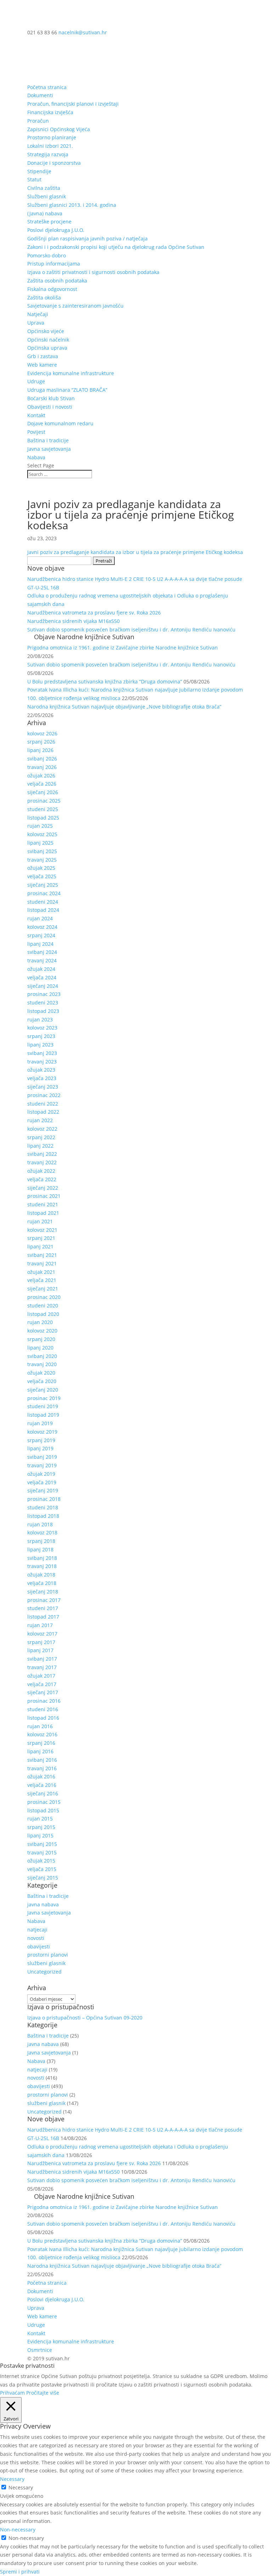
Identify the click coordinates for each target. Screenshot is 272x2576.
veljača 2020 (42, 1381)
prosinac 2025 (44, 801)
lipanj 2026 (40, 750)
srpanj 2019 (41, 1440)
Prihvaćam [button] (12, 2393)
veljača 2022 (42, 1179)
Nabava (36, 457)
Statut (34, 179)
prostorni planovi (48, 1955)
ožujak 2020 (41, 1373)
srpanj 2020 (41, 1339)
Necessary (21, 2487)
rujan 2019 (40, 1423)
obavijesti (39, 1946)
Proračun (38, 121)
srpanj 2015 (41, 1827)
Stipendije (39, 171)
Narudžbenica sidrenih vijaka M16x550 (73, 621)
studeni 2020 (43, 1306)
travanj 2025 (42, 860)
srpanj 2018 (41, 1541)
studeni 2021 (43, 1204)
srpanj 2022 (41, 1137)
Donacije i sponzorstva (54, 163)
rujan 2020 (40, 1322)
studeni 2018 (43, 1507)
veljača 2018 (42, 1583)
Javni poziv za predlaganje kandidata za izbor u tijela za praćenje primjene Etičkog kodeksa (135, 552)
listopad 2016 (43, 1718)
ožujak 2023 (41, 1070)
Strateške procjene (49, 222)
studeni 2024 (43, 902)
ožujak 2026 (41, 776)
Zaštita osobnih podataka (57, 281)
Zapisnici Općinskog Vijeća (59, 129)
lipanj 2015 (40, 1835)
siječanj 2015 (43, 1878)
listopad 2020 (43, 1314)
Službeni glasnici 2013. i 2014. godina (72, 205)
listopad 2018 (43, 1516)
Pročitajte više (43, 2393)
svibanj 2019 (42, 1457)
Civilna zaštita (44, 188)
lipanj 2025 (40, 843)
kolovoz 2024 (42, 927)
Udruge (36, 381)
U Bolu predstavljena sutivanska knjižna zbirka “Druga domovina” (105, 681)
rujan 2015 (40, 1819)
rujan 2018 (40, 1524)
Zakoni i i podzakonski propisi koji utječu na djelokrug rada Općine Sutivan (116, 247)
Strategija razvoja (48, 154)
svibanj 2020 (42, 1356)
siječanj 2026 (43, 792)
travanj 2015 (42, 1852)
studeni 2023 (43, 1003)
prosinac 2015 (44, 1802)
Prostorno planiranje (52, 137)
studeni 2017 (43, 1608)
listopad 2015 (43, 1810)
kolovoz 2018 (42, 1532)
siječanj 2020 (43, 1390)
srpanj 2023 (41, 1036)
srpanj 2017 (41, 1642)
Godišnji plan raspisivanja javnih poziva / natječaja (87, 238)
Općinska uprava (47, 348)
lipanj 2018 (40, 1549)
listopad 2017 (43, 1617)
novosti (36, 1938)
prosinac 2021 (44, 1196)
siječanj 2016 (43, 1793)
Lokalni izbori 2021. (50, 146)
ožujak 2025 (41, 868)
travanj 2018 (42, 1566)
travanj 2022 (42, 1162)
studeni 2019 (43, 1406)
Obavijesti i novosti (50, 407)
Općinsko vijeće (46, 331)
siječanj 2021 (43, 1289)
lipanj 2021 (40, 1246)
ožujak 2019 (41, 1474)
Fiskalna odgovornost (52, 289)
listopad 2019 (43, 1415)
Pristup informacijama (54, 264)
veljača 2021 (42, 1280)
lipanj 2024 (40, 944)
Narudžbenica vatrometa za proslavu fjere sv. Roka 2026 (94, 613)
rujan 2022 (40, 1120)
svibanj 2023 (42, 1053)
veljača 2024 (42, 977)
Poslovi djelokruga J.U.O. (56, 230)
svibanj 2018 (42, 1558)
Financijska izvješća (50, 112)
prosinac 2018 (44, 1499)
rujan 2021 (40, 1221)
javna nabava (43, 1904)
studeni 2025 (43, 809)
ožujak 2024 (41, 969)
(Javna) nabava (45, 213)
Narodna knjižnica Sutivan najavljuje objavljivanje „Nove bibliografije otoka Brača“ (124, 707)
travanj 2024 (42, 960)
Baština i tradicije (48, 440)
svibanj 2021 (42, 1255)
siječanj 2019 (43, 1490)
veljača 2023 (42, 1078)
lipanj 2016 (40, 1751)
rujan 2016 (40, 1726)
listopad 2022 (43, 1112)
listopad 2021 (43, 1213)
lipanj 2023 (40, 1045)
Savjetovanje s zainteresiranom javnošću (75, 306)
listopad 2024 (43, 910)
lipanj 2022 (40, 1146)
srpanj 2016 (41, 1743)
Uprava (36, 323)
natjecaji (37, 1930)
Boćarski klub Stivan (51, 398)
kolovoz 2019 (42, 1432)
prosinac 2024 (44, 893)
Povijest (36, 432)
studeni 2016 (43, 1709)
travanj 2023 (42, 1062)
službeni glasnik (46, 1963)
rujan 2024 (40, 918)
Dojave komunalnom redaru (60, 423)
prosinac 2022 (44, 1095)
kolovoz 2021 (42, 1230)
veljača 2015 (42, 1869)
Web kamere (42, 365)
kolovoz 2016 (42, 1734)
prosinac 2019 (44, 1398)
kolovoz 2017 (42, 1634)
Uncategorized (44, 1972)
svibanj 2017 (42, 1659)
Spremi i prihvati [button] (20, 2572)
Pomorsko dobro (47, 255)
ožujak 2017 (41, 1676)
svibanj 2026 (42, 759)
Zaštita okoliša (44, 298)
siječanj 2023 (43, 1087)
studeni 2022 (43, 1104)
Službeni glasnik (47, 196)
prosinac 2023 (44, 994)
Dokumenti (40, 95)
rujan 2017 (40, 1625)
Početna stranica (47, 87)
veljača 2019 (42, 1482)
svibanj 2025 (42, 851)
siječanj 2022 (43, 1188)
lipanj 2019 (40, 1448)
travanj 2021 (42, 1263)
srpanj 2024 (41, 935)
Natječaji (38, 314)
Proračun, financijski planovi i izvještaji (73, 104)
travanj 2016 (42, 1768)
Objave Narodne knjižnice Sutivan (84, 637)
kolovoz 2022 (42, 1129)
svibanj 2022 (42, 1154)
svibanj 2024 (42, 952)
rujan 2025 (40, 826)
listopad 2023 (43, 1011)
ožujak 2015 (41, 1861)
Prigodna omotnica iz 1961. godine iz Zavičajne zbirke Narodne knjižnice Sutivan (123, 648)
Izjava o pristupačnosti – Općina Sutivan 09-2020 (85, 2018)
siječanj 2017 (43, 1692)
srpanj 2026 (41, 742)
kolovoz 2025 (42, 834)
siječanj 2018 (43, 1592)
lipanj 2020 (40, 1348)
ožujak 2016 (41, 1776)
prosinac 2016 (44, 1701)
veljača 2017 (42, 1684)
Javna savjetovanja (49, 449)
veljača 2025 (42, 876)
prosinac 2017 (44, 1600)
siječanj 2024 (43, 986)
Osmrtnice (40, 2350)
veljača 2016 (42, 1785)
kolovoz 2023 (42, 1028)
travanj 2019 (42, 1465)
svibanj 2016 (42, 1760)
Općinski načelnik (48, 340)
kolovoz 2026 (42, 733)
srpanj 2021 (41, 1238)
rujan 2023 (40, 1019)
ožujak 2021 (41, 1272)
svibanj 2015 (42, 1844)
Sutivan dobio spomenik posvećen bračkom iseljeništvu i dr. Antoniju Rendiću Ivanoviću (131, 630)
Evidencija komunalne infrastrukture (71, 373)
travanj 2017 (42, 1667)
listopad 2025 (43, 818)
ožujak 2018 (41, 1575)
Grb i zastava (43, 356)
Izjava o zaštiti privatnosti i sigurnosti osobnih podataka (93, 272)
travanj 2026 (42, 767)
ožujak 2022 (41, 1171)
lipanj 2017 (40, 1650)
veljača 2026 (42, 784)
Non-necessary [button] (18, 2530)
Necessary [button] (12, 2479)
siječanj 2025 (43, 885)
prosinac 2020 (44, 1297)
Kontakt (36, 415)
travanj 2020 (42, 1364)
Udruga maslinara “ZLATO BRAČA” (67, 390)
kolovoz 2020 (42, 1331)
